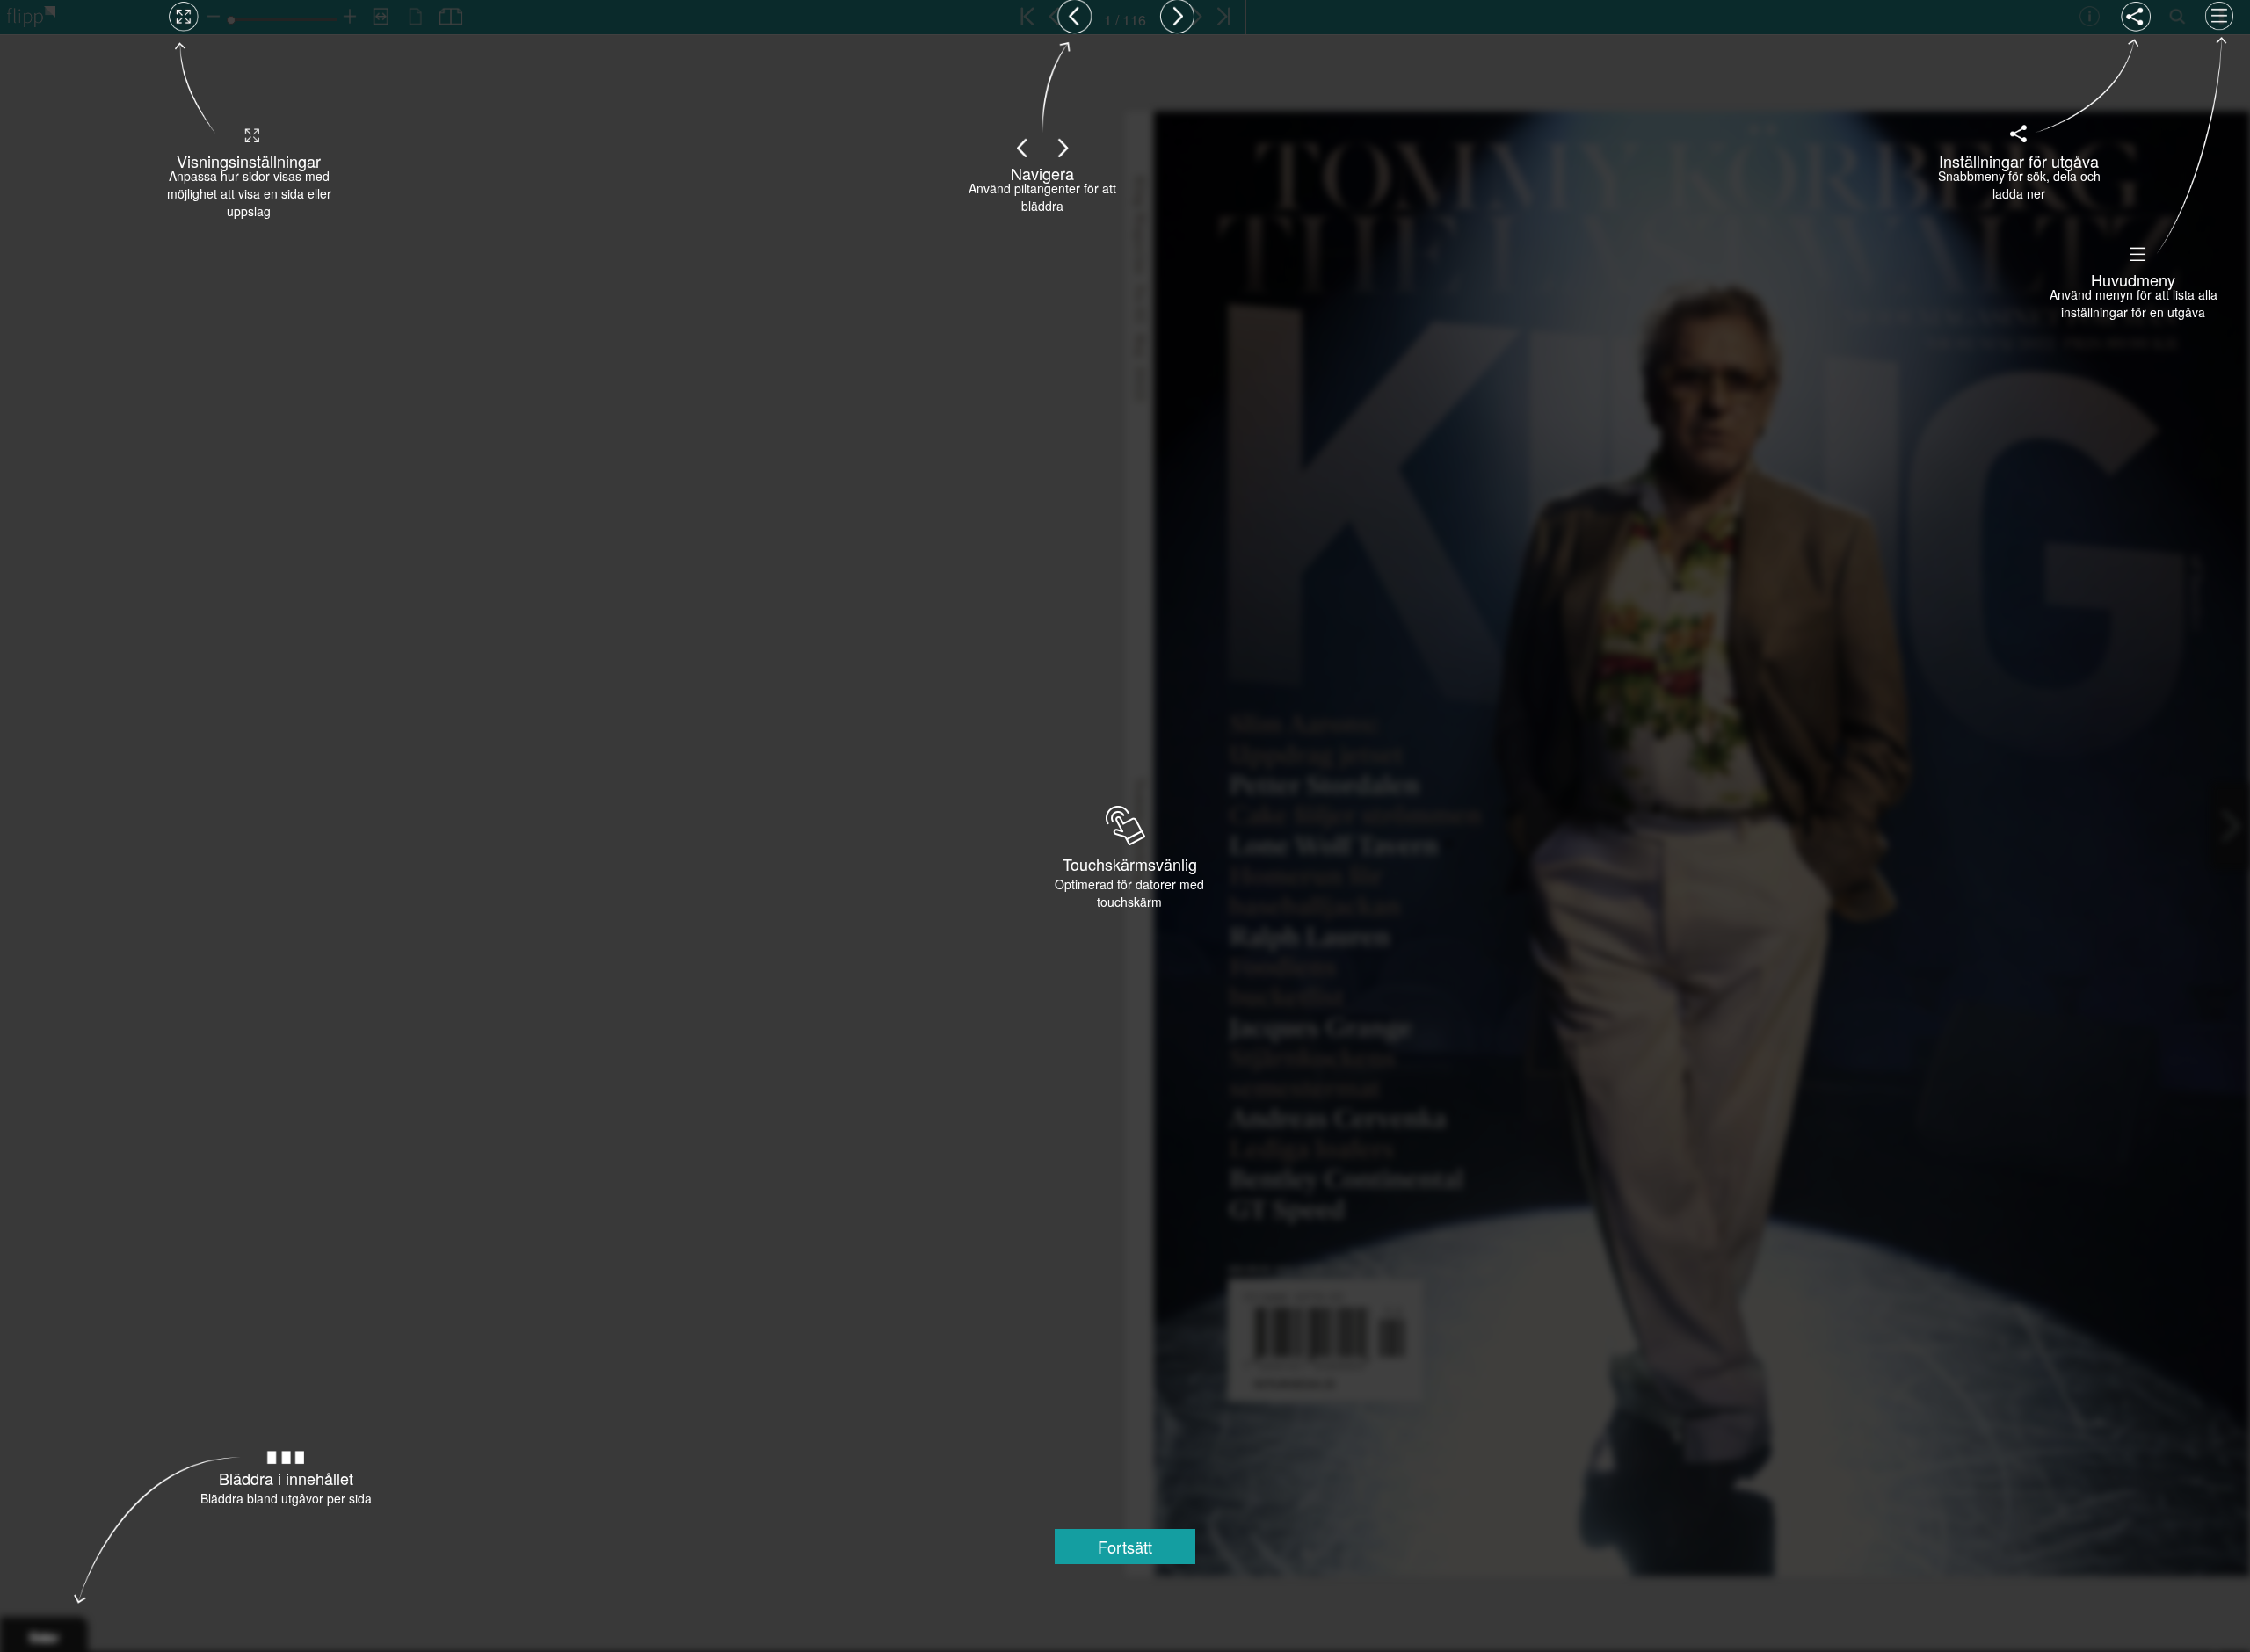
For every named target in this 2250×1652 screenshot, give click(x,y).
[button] (1125, 1547)
